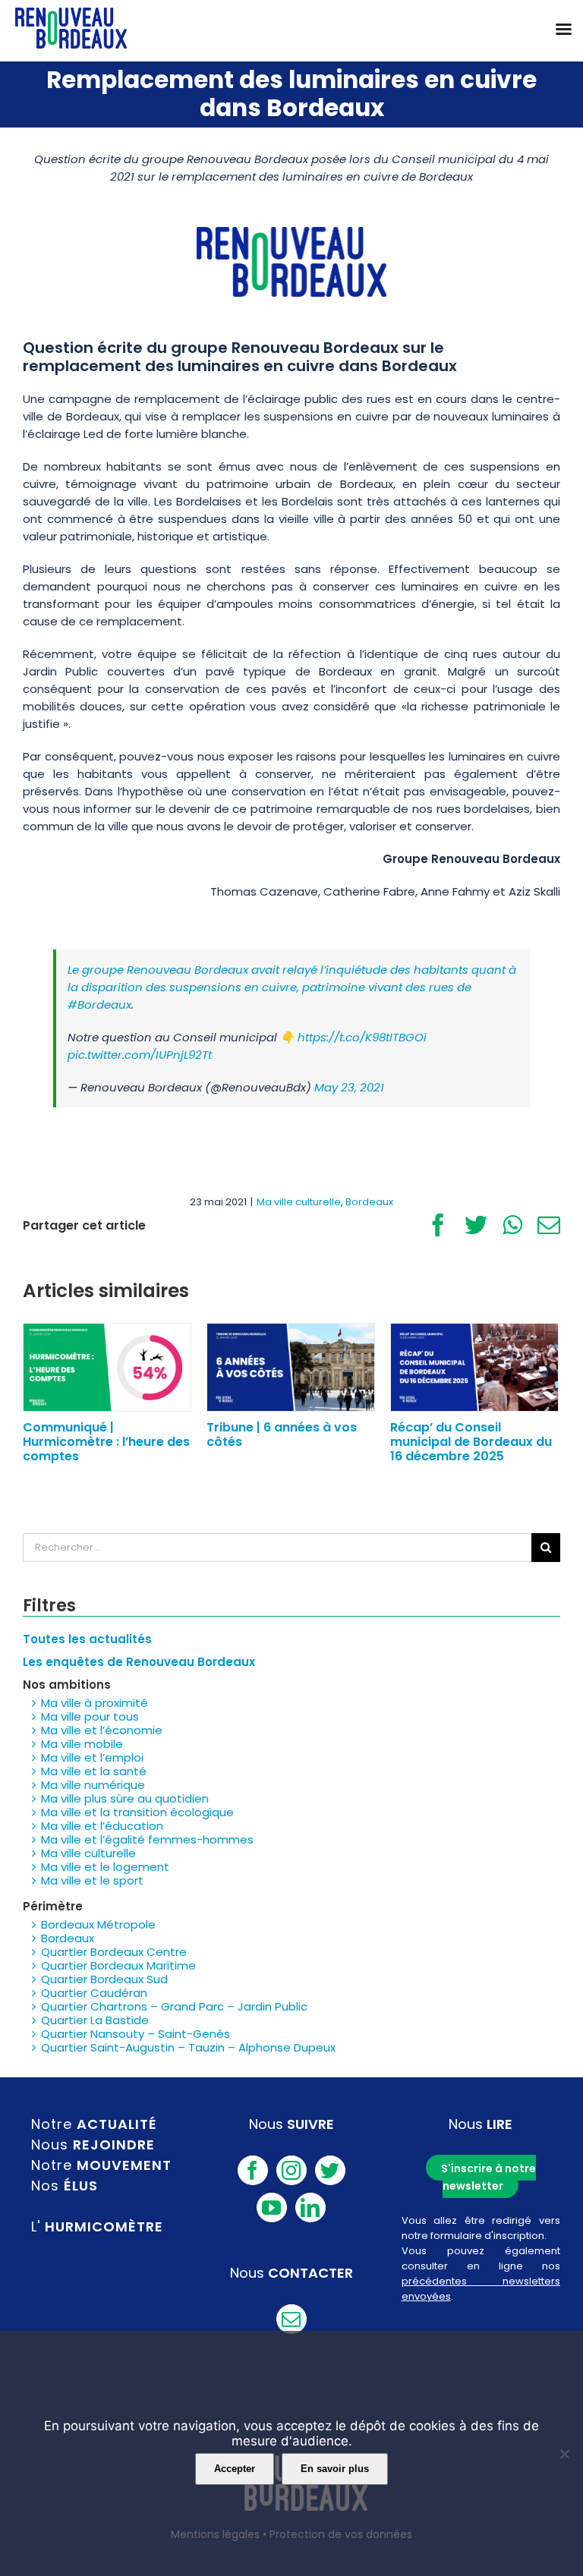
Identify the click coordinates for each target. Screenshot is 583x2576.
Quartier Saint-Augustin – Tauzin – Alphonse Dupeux (188, 2047)
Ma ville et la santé (94, 1771)
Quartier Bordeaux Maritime (118, 1965)
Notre (94, 2124)
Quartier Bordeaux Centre (114, 1952)
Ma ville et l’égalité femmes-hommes (147, 1839)
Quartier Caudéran (94, 1993)
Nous (93, 2145)
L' (97, 2226)
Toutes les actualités (87, 1639)
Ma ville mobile (82, 1744)
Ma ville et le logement (105, 1867)
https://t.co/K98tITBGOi (362, 1037)
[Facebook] (253, 2170)
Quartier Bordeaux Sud (104, 1979)
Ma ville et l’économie (102, 1730)
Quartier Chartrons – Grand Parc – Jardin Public (174, 2006)
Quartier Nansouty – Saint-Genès (136, 2034)
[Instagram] (291, 2170)
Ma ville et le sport (92, 1880)
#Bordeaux (99, 1005)
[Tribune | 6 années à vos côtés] (291, 1367)
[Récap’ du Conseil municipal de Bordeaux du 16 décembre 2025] (474, 1367)
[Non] (564, 2454)
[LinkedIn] (310, 2208)
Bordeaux (369, 1202)
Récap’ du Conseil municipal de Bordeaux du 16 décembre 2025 (471, 1442)
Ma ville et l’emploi (92, 1757)
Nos (65, 2186)
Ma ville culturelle (299, 1202)
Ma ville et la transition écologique (137, 1812)
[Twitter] (330, 2170)
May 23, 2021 (349, 1087)
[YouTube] (272, 2208)
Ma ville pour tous (90, 1716)
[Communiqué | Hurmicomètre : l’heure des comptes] (107, 1367)
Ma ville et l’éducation (102, 1826)
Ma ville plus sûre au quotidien (125, 1798)
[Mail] (291, 2319)
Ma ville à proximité (95, 1703)
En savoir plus (335, 2469)
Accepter (235, 2469)
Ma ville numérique (93, 1785)
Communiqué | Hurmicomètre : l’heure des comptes (106, 1442)
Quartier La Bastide (95, 2020)
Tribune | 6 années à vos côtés (282, 1434)
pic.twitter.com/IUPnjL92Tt (140, 1055)
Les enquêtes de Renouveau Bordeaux (139, 1662)
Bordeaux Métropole (98, 1924)
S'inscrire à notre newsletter (488, 2177)
